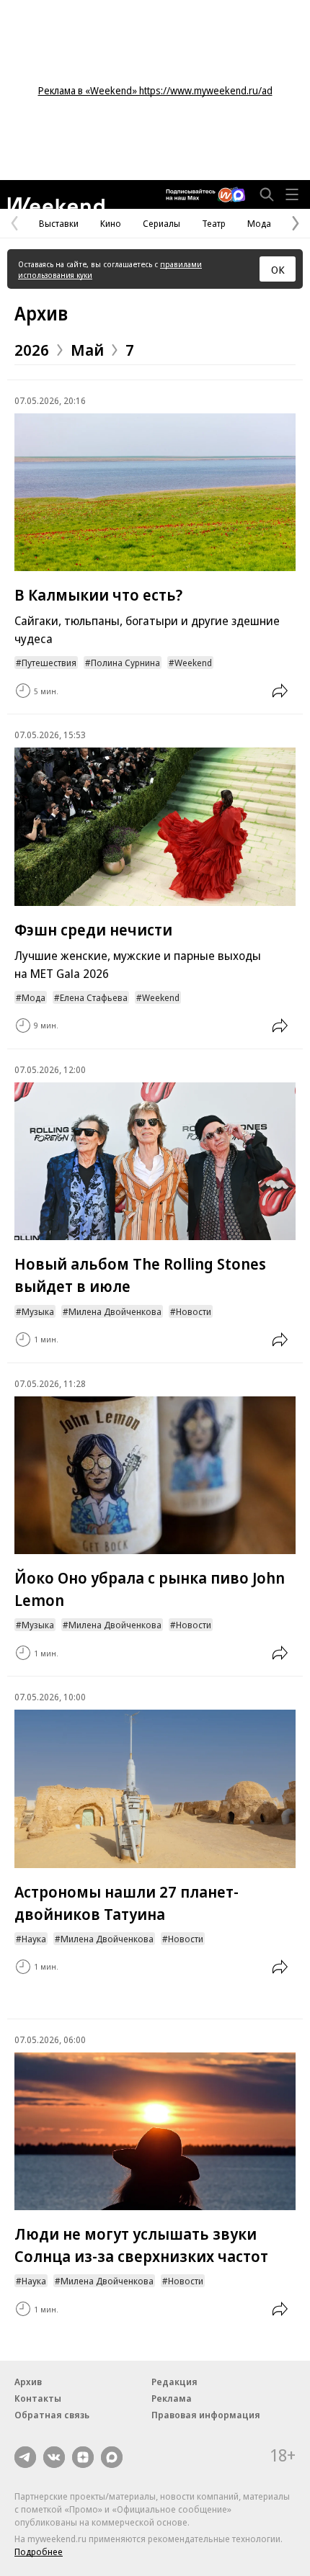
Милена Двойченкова (115, 1311)
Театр (214, 223)
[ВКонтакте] (54, 2457)
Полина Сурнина (125, 663)
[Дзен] (83, 2457)
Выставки (59, 223)
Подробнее (39, 2552)
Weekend (193, 663)
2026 (32, 349)
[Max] (112, 2457)
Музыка (38, 1311)
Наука (34, 1939)
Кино (111, 223)
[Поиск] (267, 194)
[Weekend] (56, 203)
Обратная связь (52, 2415)
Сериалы (161, 223)
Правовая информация (206, 2415)
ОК (278, 269)
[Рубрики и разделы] (292, 194)
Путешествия (49, 663)
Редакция (174, 2382)
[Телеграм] (25, 2457)
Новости (194, 1311)
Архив (41, 313)
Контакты (38, 2398)
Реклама (172, 2398)
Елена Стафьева (94, 997)
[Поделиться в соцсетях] (280, 691)
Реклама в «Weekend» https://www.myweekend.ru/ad (155, 90)
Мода (259, 223)
